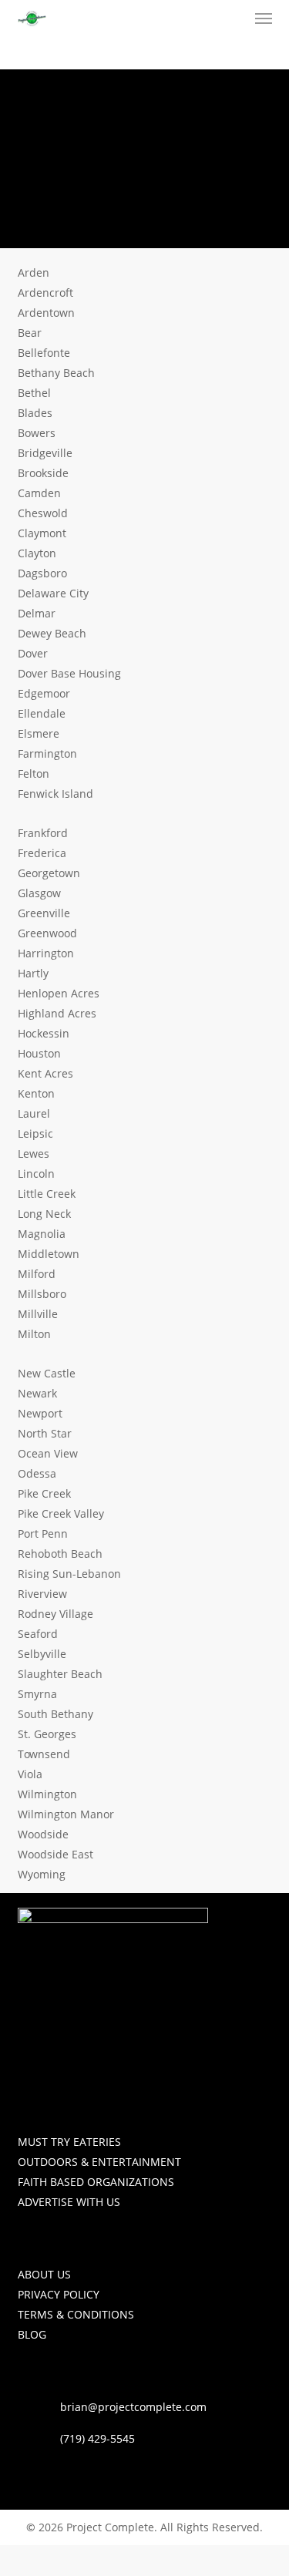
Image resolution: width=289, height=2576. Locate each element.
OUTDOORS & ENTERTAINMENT (99, 2162)
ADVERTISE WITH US (69, 2202)
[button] (264, 18)
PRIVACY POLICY (59, 2294)
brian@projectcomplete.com (133, 2407)
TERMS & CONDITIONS (76, 2314)
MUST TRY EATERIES (69, 2142)
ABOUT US (44, 2274)
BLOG (32, 2334)
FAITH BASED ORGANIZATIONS (96, 2182)
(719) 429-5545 (97, 2438)
